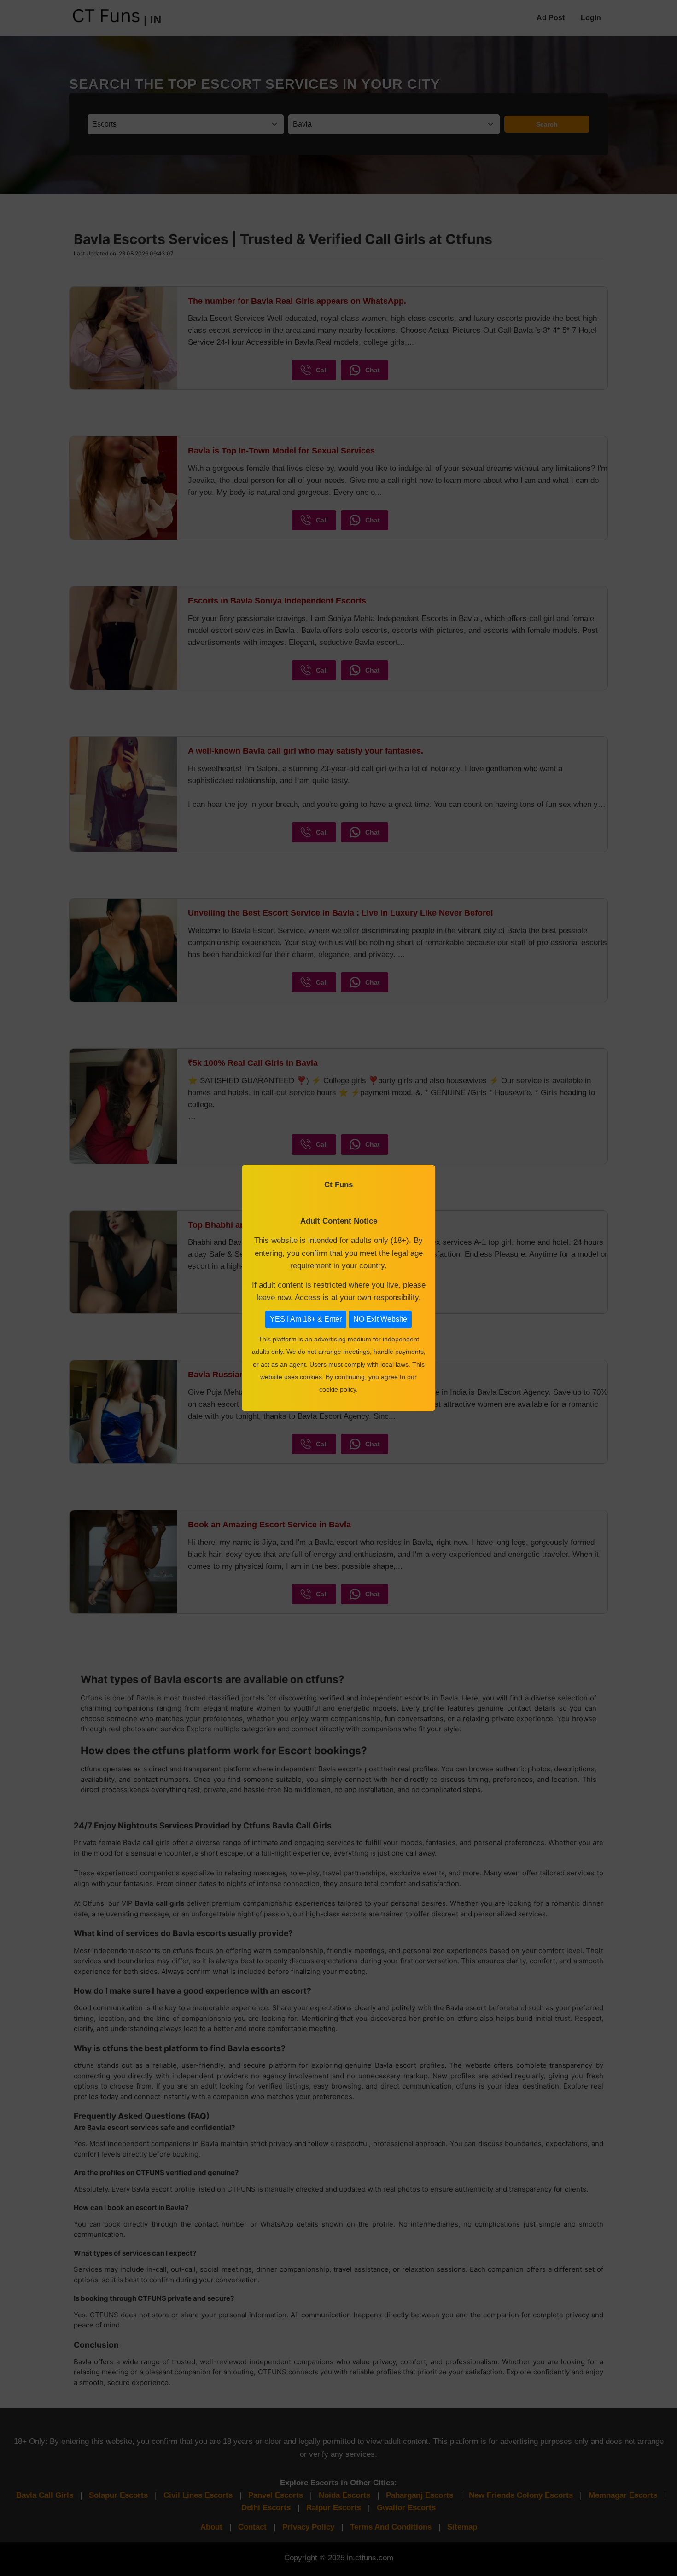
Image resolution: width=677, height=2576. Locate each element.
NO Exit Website (380, 1319)
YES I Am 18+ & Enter (306, 1319)
